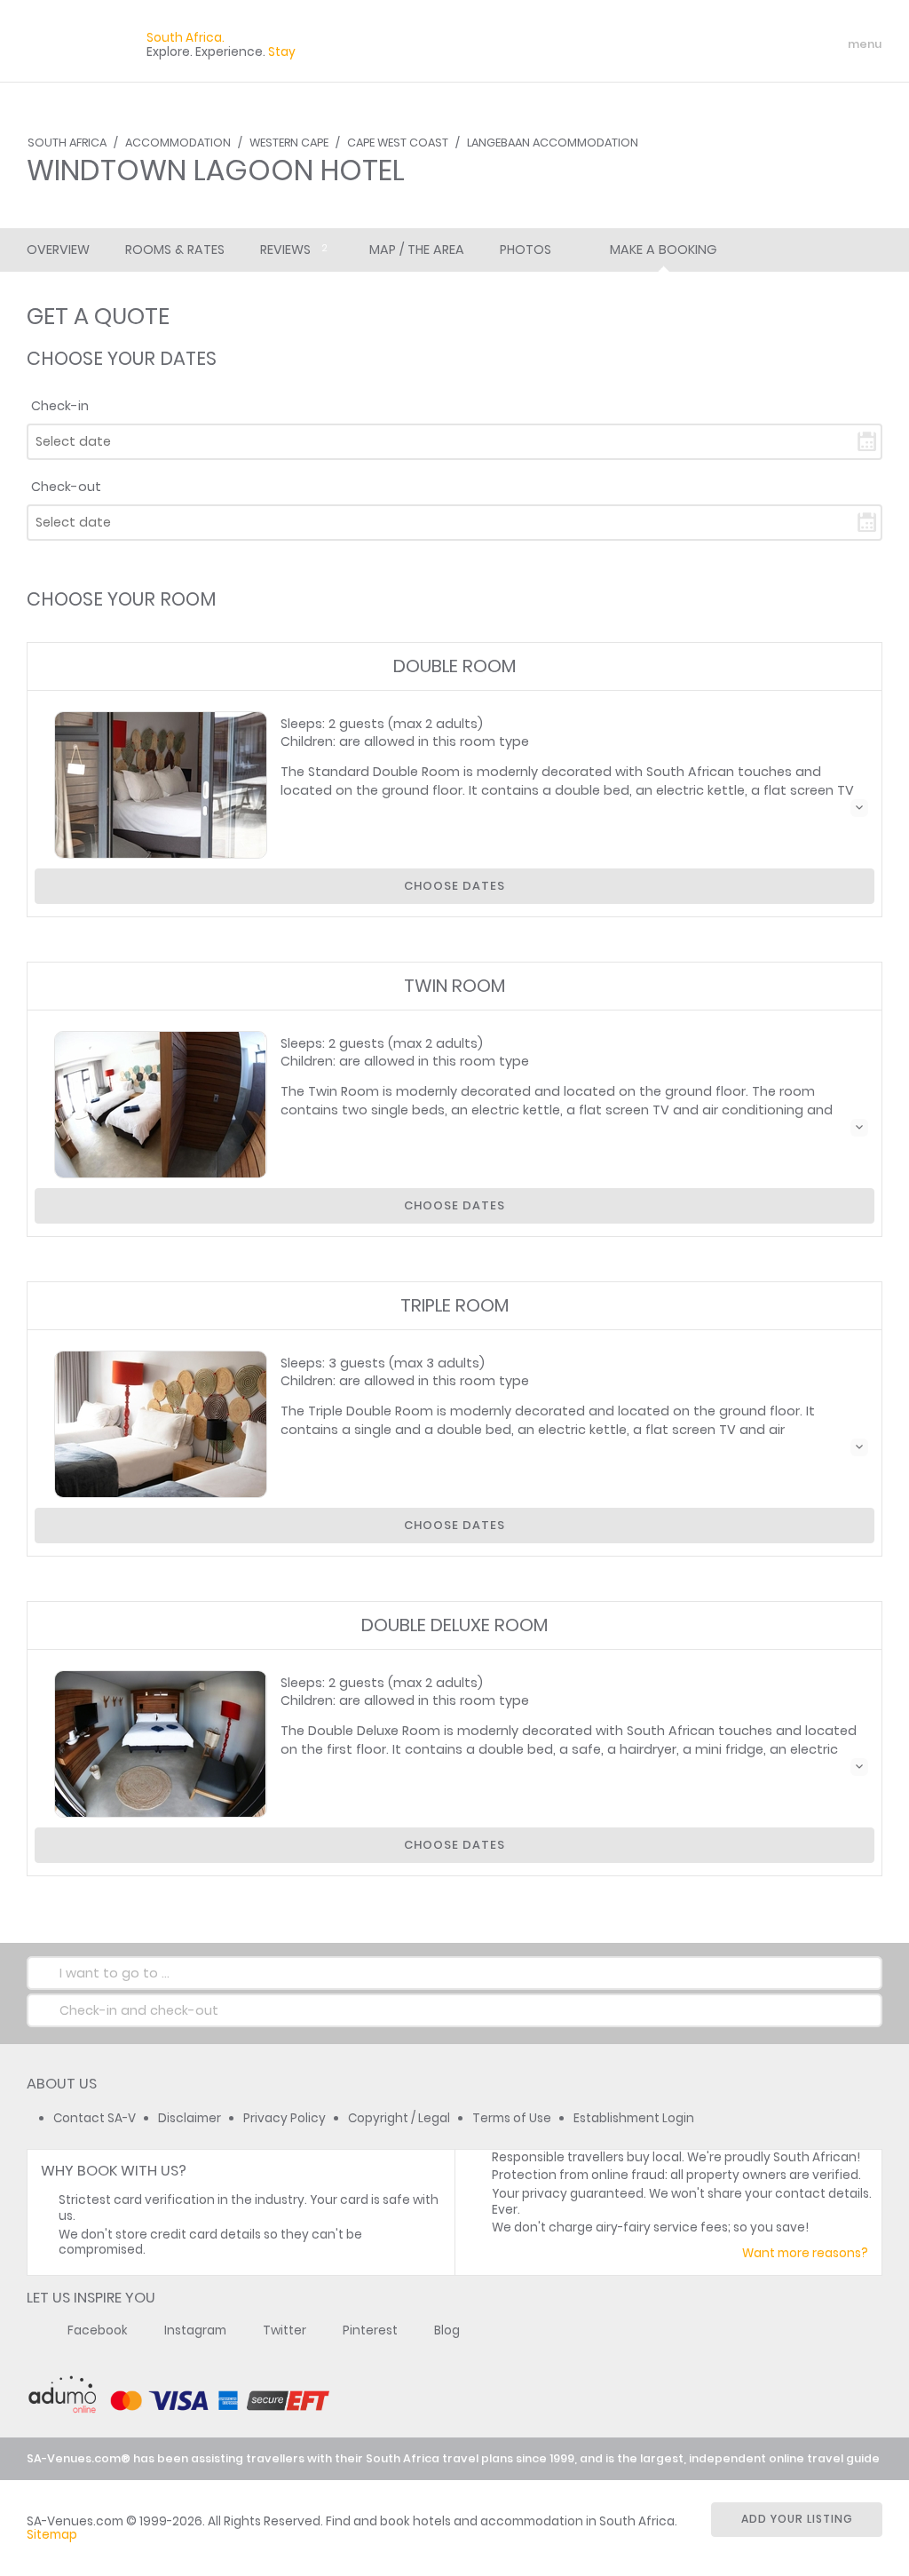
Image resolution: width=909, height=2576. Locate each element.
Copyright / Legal (399, 2118)
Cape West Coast (398, 143)
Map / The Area (417, 250)
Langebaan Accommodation (553, 143)
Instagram (195, 2330)
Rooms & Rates (175, 250)
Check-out (66, 487)
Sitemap (52, 2535)
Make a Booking (663, 250)
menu (832, 44)
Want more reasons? (805, 2253)
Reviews (294, 250)
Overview (58, 250)
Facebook (98, 2330)
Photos (526, 250)
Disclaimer (190, 2118)
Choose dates (454, 886)
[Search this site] (728, 44)
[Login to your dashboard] (759, 44)
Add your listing (797, 2519)
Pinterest (370, 2330)
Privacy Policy (285, 2118)
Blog (447, 2330)
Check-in (60, 406)
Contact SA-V (95, 2118)
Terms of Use (512, 2118)
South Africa (67, 143)
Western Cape (289, 143)
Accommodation (178, 143)
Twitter (285, 2330)
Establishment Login (634, 2118)
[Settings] (790, 44)
